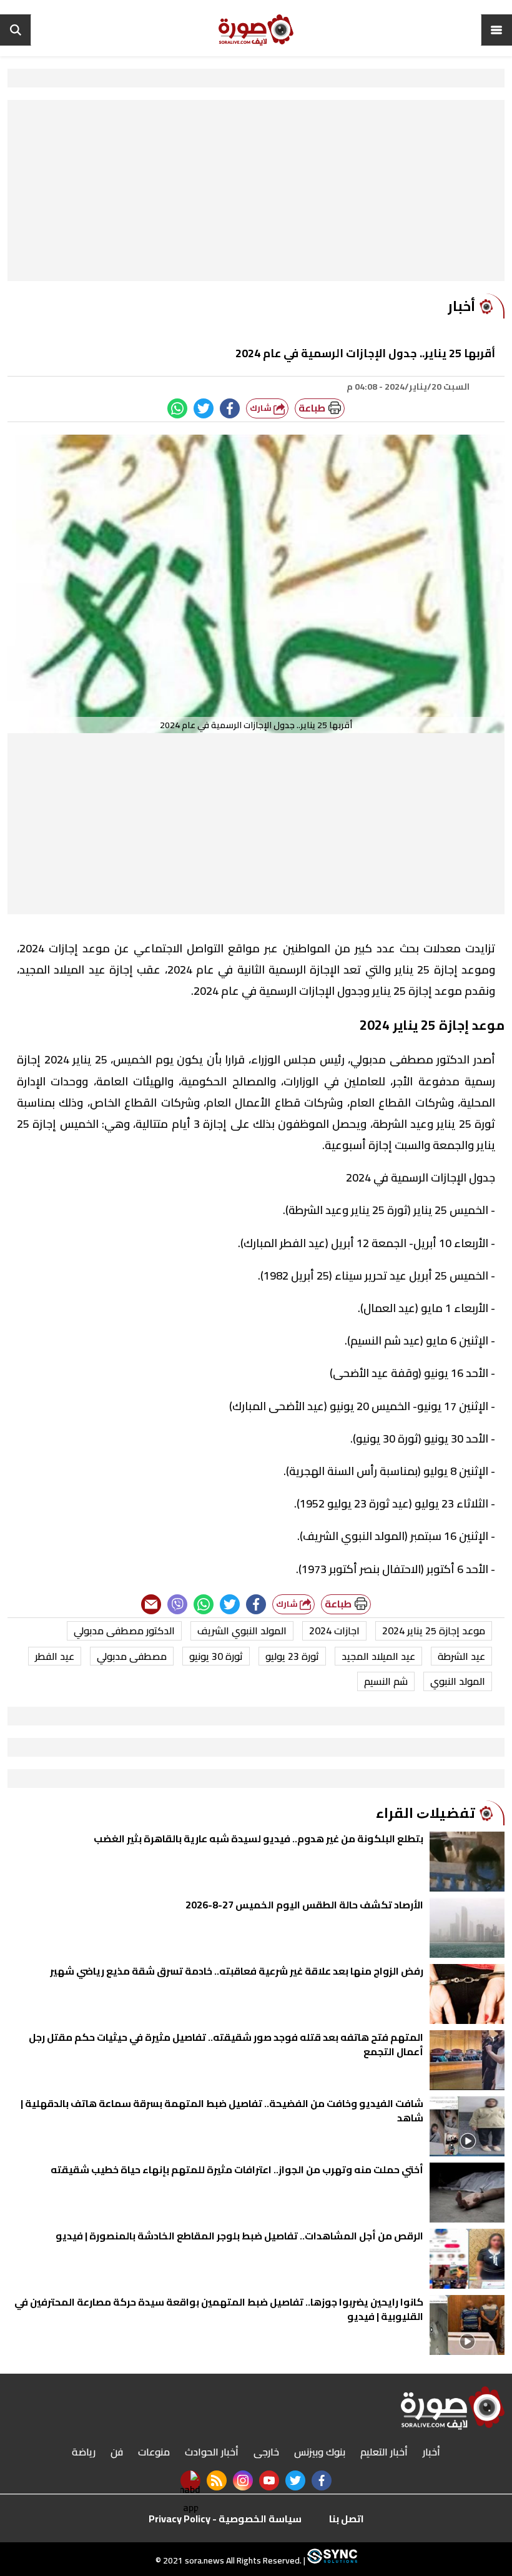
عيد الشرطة (461, 1656)
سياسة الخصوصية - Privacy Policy (225, 2519)
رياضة (84, 2452)
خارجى (266, 2452)
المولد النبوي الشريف (242, 1631)
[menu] (496, 30)
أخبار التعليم (384, 2452)
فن (117, 2452)
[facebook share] (230, 408)
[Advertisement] (256, 194)
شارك (262, 408)
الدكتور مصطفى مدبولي (124, 1631)
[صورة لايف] (256, 30)
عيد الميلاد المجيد (378, 1656)
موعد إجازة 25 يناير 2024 (434, 1631)
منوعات (154, 2452)
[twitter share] (204, 408)
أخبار (431, 2452)
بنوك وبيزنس (320, 2452)
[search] (16, 30)
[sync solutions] (331, 2560)
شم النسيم (386, 1681)
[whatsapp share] (177, 408)
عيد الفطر (55, 1656)
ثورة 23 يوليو (292, 1656)
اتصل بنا (347, 2519)
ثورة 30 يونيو (216, 1656)
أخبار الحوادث (212, 2452)
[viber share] (177, 1604)
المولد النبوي (458, 1681)
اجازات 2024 (334, 1631)
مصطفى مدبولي (132, 1656)
